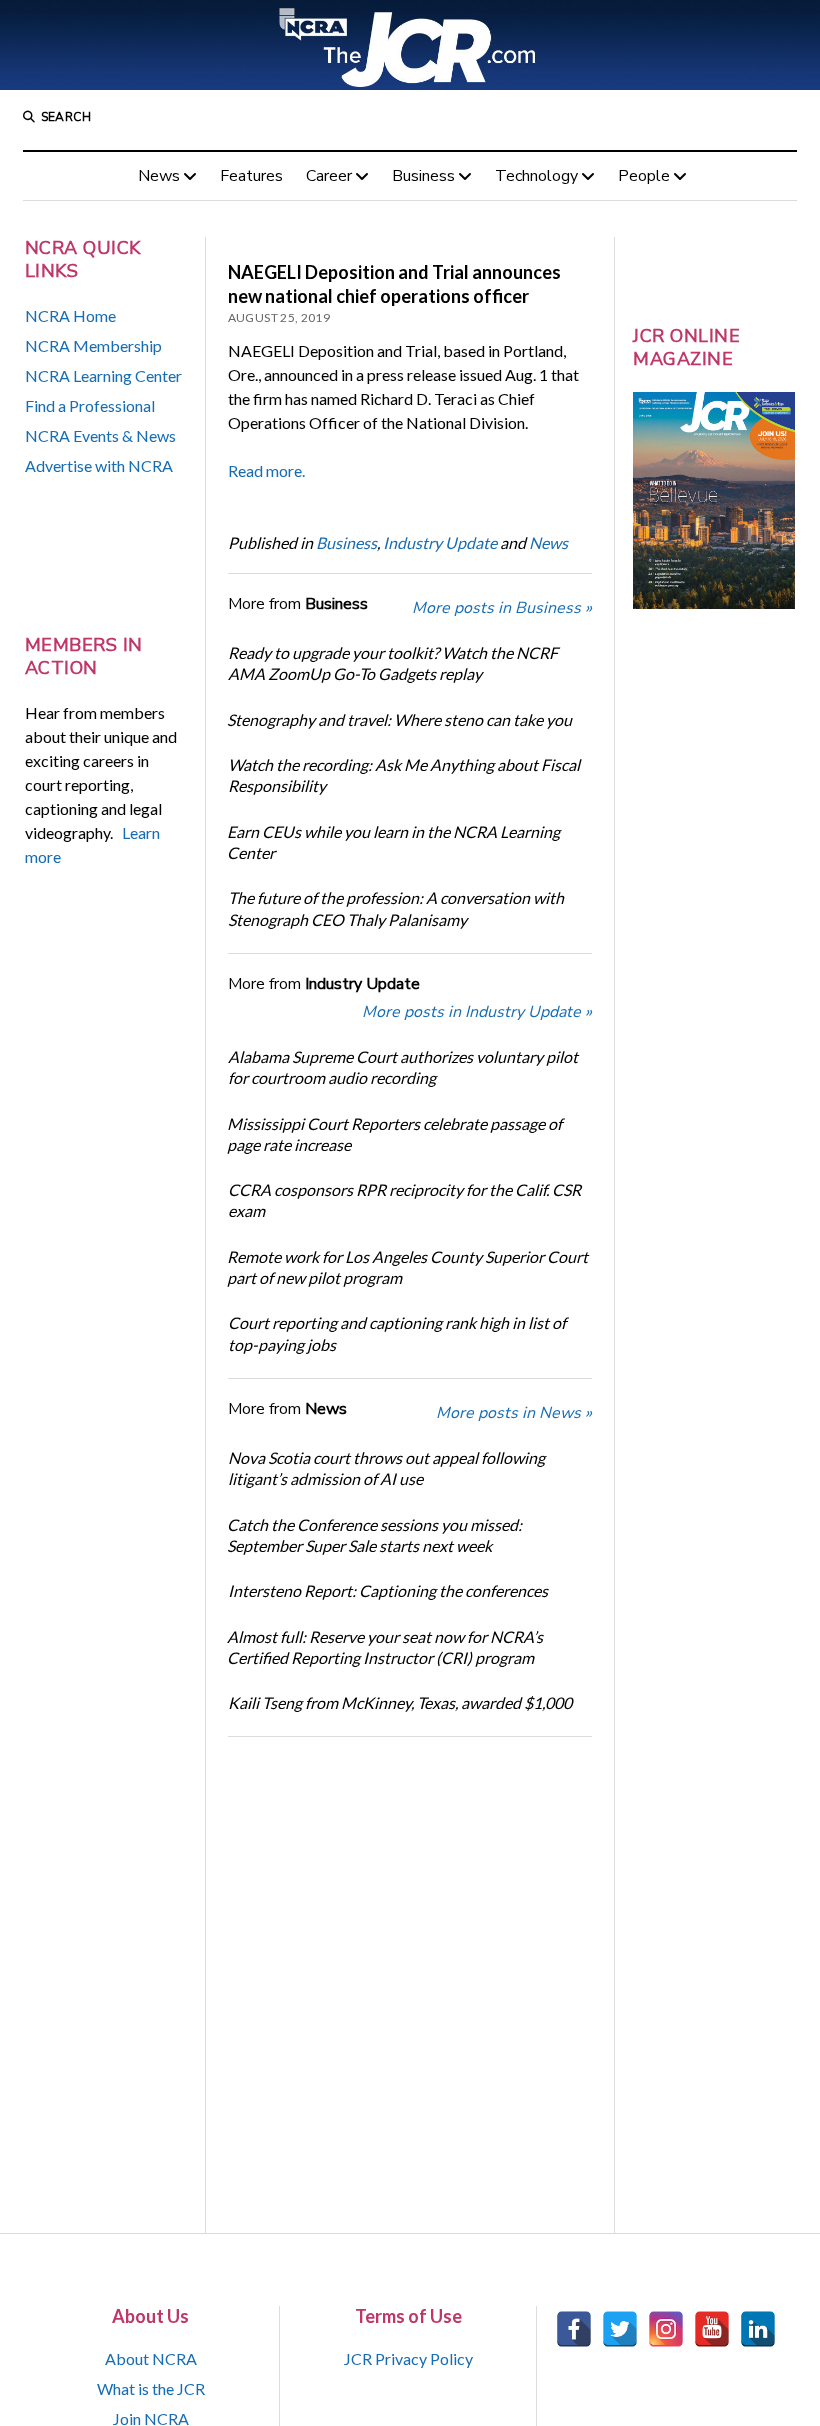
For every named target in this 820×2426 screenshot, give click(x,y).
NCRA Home (70, 315)
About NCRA (151, 2358)
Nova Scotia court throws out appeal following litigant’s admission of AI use (386, 1468)
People (644, 176)
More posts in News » (514, 1413)
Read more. (266, 470)
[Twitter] (620, 2329)
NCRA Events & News (100, 435)
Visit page (410, 45)
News (159, 176)
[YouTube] (712, 2329)
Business (423, 176)
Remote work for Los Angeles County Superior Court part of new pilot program (407, 1267)
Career (329, 176)
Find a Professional (90, 405)
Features (251, 176)
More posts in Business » (502, 608)
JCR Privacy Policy (408, 2358)
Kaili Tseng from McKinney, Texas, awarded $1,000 (400, 1702)
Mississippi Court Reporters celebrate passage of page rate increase (394, 1134)
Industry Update (440, 542)
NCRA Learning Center (103, 375)
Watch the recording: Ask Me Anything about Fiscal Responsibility (404, 775)
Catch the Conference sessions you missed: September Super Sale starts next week (374, 1535)
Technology (536, 176)
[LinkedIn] (758, 2329)
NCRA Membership (93, 345)
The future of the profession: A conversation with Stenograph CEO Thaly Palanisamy (396, 908)
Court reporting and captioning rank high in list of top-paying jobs (397, 1333)
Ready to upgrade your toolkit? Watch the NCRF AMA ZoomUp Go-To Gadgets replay (393, 663)
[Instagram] (666, 2329)
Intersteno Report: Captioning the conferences (388, 1590)
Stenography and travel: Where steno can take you (399, 719)
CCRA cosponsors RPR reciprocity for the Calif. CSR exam (404, 1200)
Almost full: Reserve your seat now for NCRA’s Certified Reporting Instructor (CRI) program (385, 1647)
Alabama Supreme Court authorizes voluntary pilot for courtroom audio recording (403, 1067)
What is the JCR (151, 2388)
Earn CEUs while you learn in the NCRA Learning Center (393, 842)
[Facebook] (574, 2329)
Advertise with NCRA (99, 465)
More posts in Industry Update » (477, 1012)
